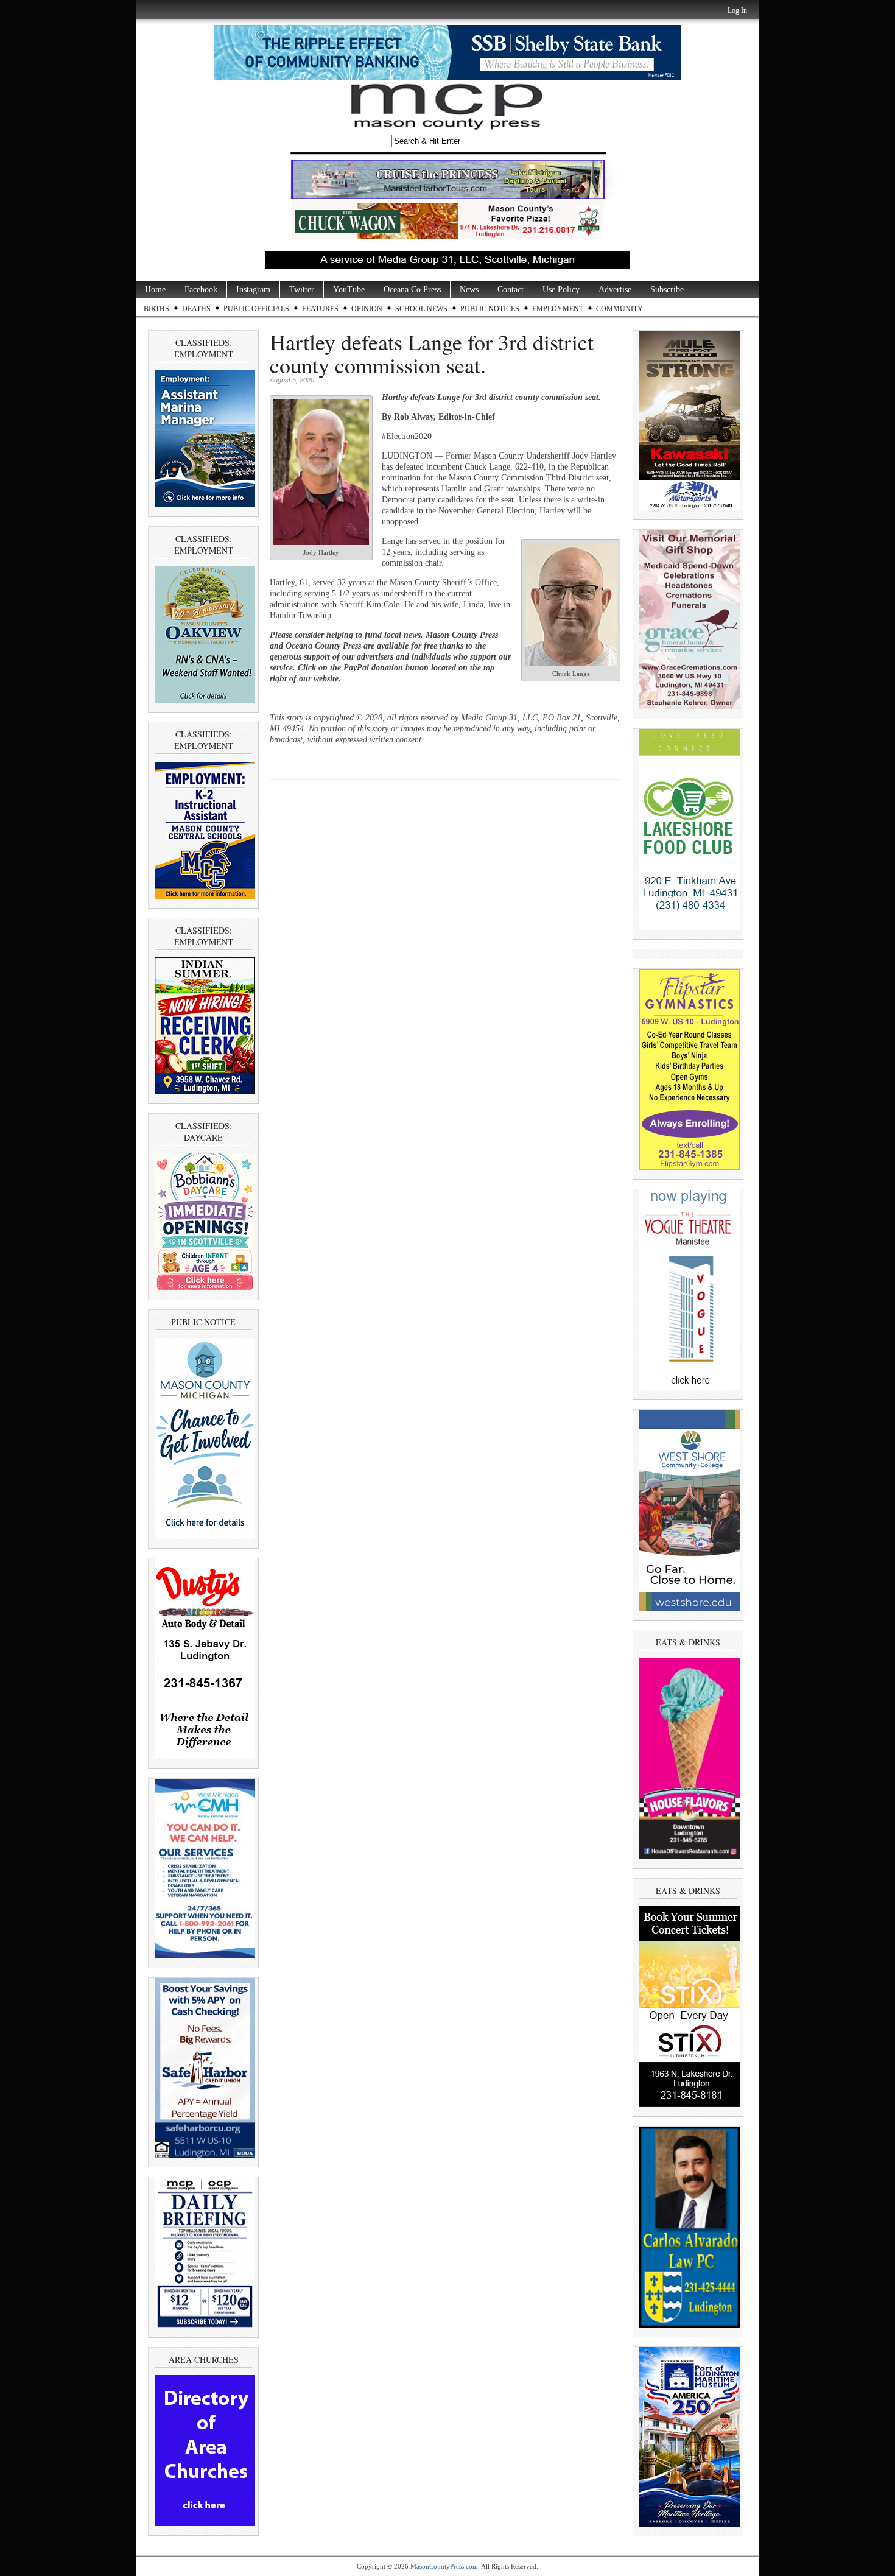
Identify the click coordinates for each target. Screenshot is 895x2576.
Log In (737, 10)
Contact (511, 290)
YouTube (349, 290)
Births (156, 309)
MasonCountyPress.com (444, 2566)
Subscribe (667, 290)
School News (421, 309)
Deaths (196, 309)
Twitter (302, 290)
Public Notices (490, 309)
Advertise (615, 290)
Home (155, 290)
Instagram (253, 290)
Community (619, 309)
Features (320, 309)
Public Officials (256, 309)
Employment (558, 309)
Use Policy (561, 290)
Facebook (201, 290)
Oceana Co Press (412, 290)
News (469, 290)
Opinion (367, 309)
